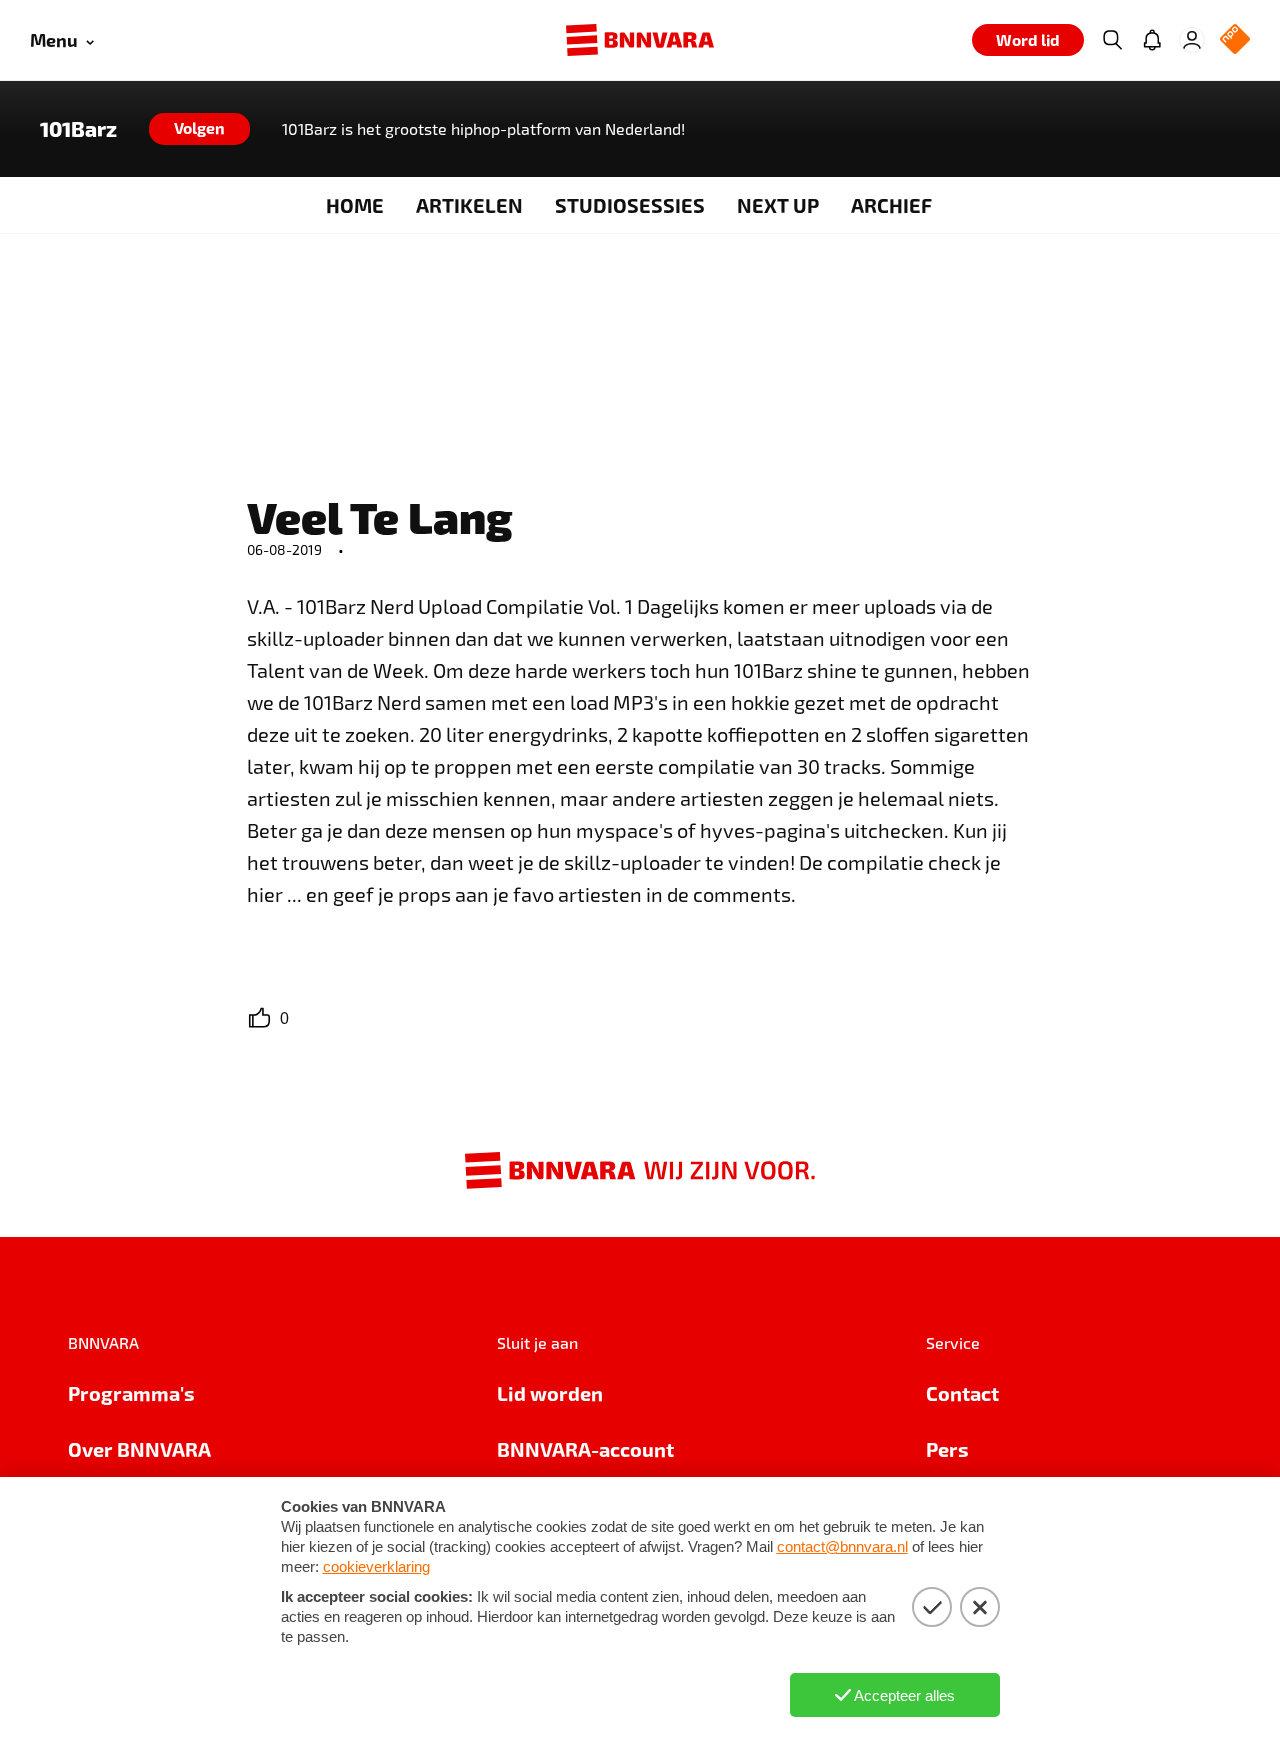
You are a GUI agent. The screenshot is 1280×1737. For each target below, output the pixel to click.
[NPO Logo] (1235, 40)
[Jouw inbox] (1152, 40)
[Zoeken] (1112, 40)
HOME (355, 205)
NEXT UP (778, 205)
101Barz (78, 129)
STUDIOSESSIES (630, 205)
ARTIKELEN (469, 205)
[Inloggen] (1192, 40)
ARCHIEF (891, 205)
